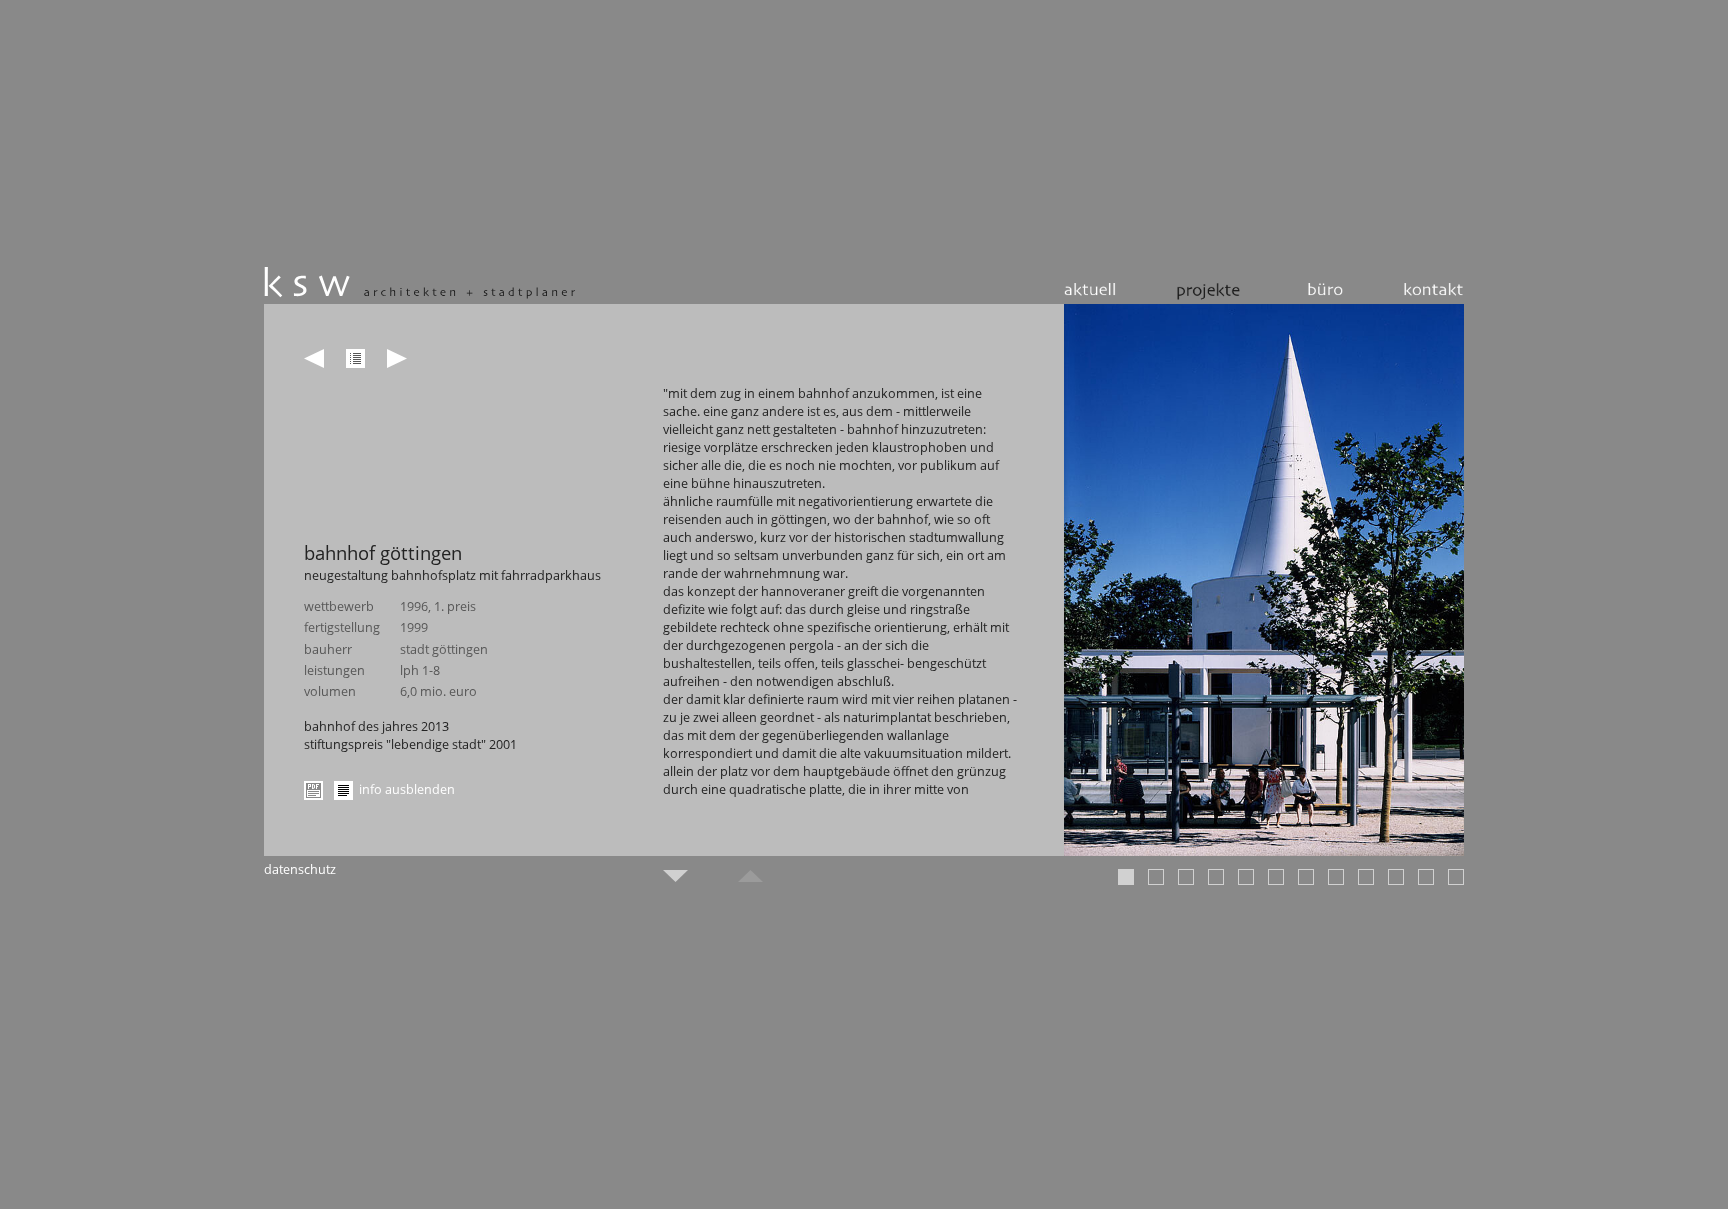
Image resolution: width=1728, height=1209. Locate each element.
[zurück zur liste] (355, 358)
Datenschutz (300, 869)
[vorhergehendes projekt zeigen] (314, 358)
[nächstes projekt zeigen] (397, 358)
